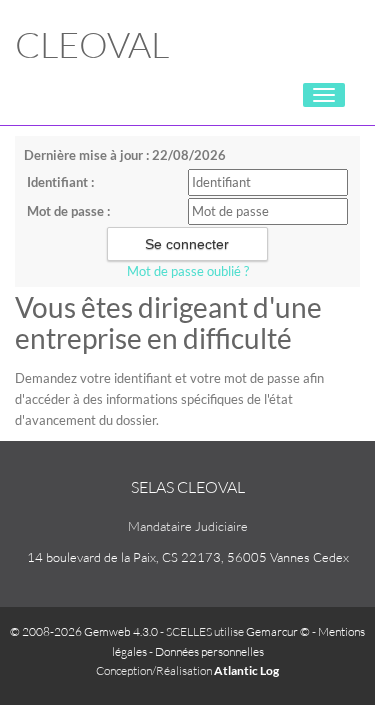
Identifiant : (60, 182)
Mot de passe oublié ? (188, 271)
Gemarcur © (278, 631)
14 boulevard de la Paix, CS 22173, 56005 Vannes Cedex (188, 557)
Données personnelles (209, 651)
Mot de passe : (68, 211)
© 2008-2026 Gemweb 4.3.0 (84, 631)
